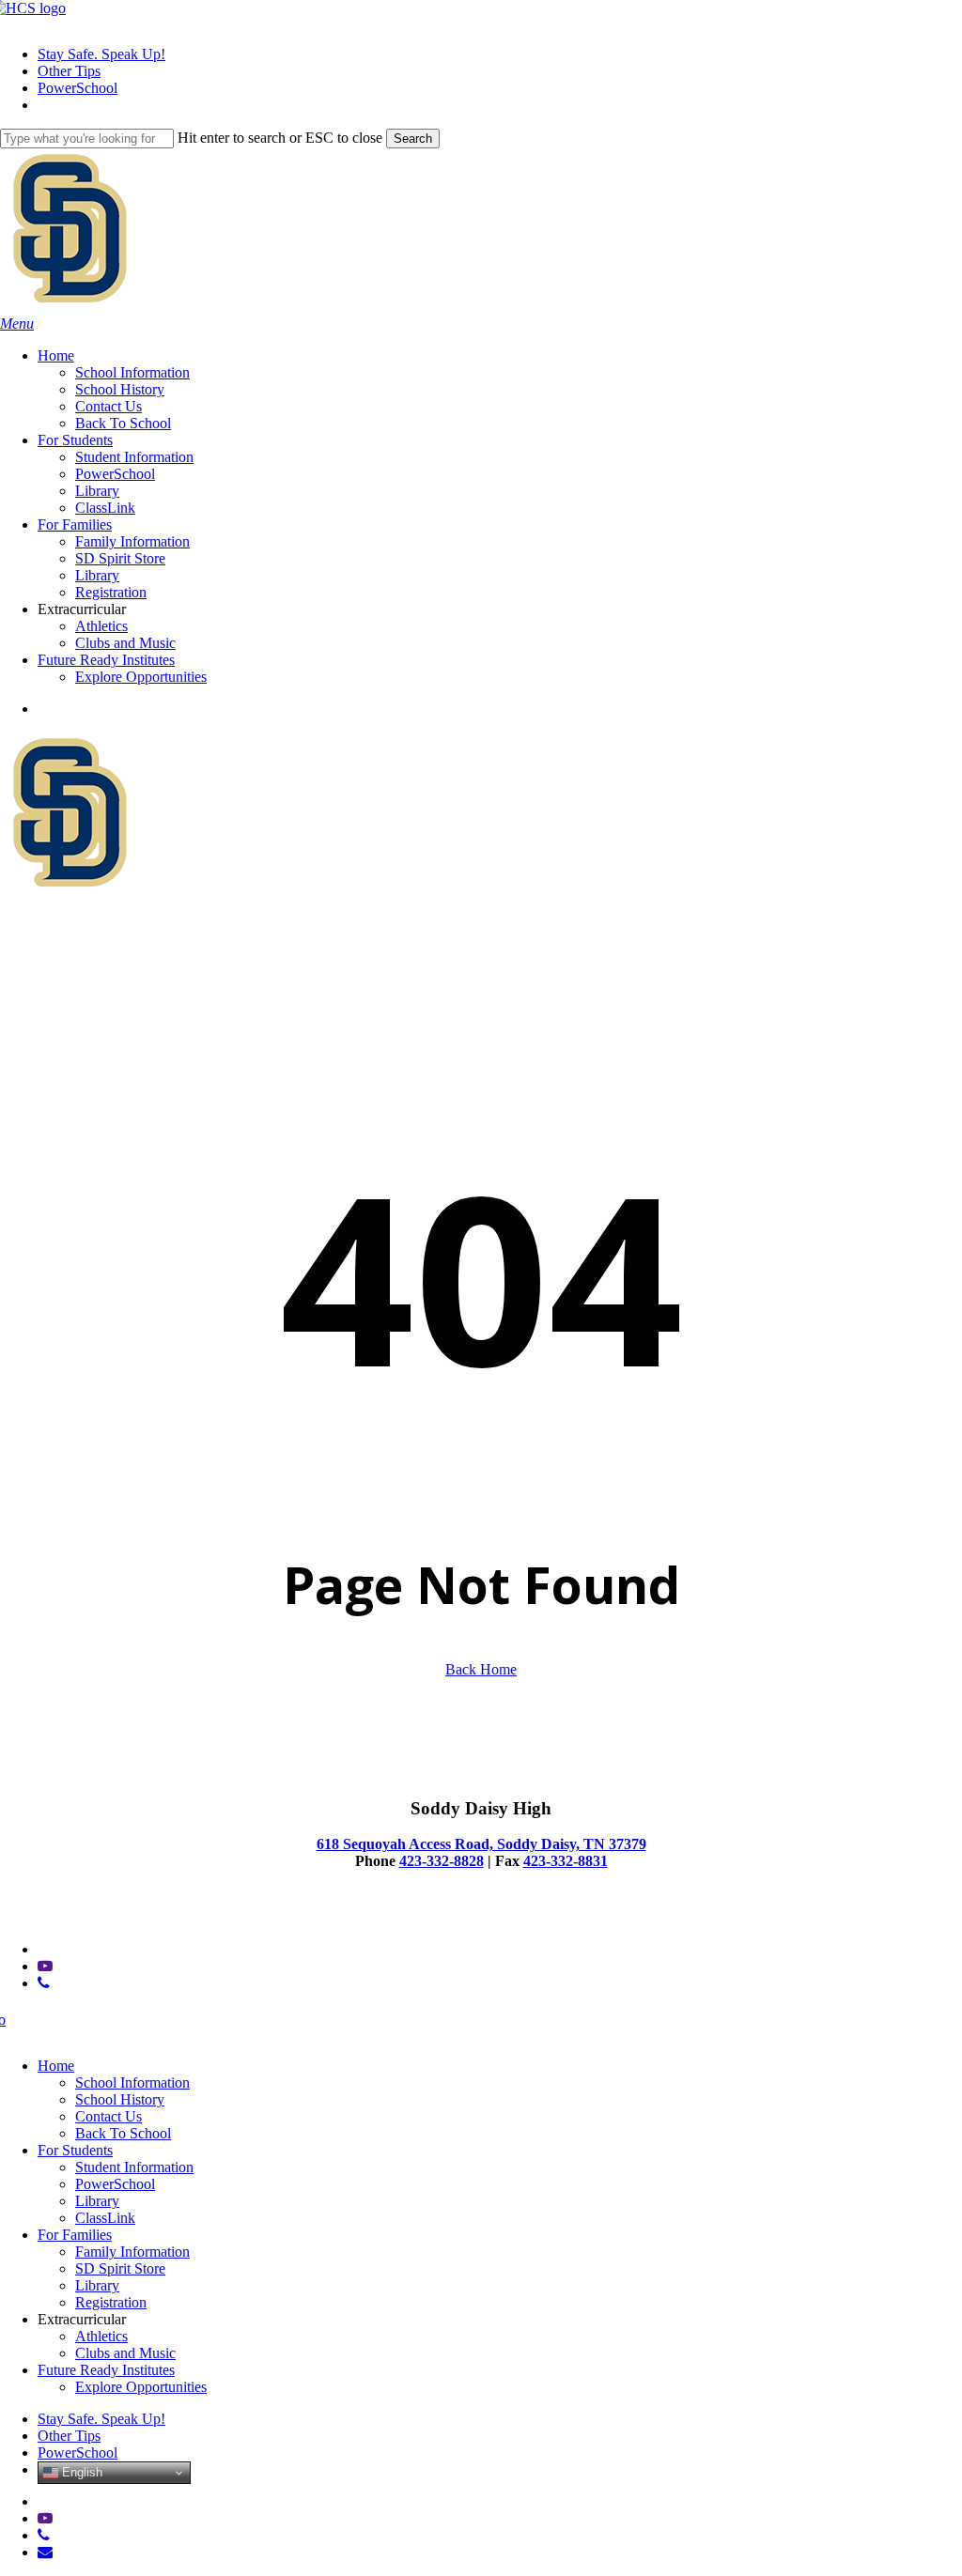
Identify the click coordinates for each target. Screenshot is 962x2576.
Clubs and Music (125, 2353)
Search (413, 139)
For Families (75, 2235)
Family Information (132, 2252)
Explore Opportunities (141, 2387)
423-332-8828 (442, 1861)
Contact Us (109, 2116)
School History (120, 2099)
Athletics (101, 2336)
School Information (132, 2082)
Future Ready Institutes (106, 2370)
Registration (111, 2302)
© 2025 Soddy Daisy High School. (104, 1917)
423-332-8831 (566, 1861)
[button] (17, 324)
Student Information (134, 2167)
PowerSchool (115, 2184)
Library (97, 2201)
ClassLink (105, 2218)
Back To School (123, 2133)
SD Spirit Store (120, 2268)
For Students (75, 2150)
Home (56, 2066)
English (80, 2472)
